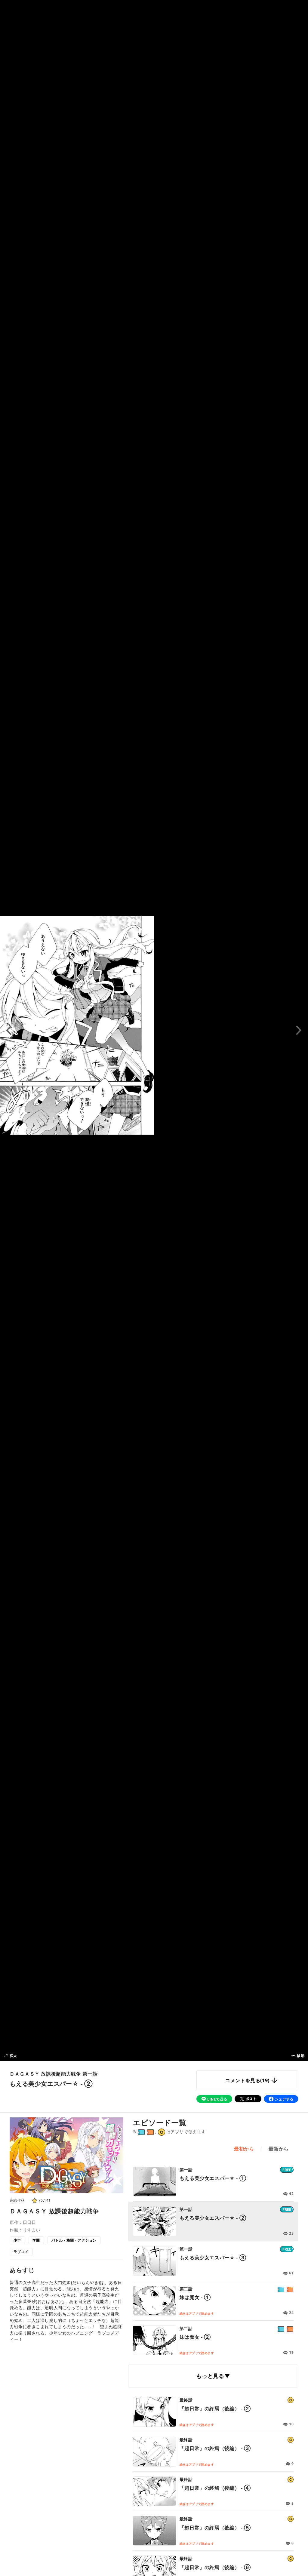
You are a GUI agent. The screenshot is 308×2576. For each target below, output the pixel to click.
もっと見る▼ (213, 2376)
